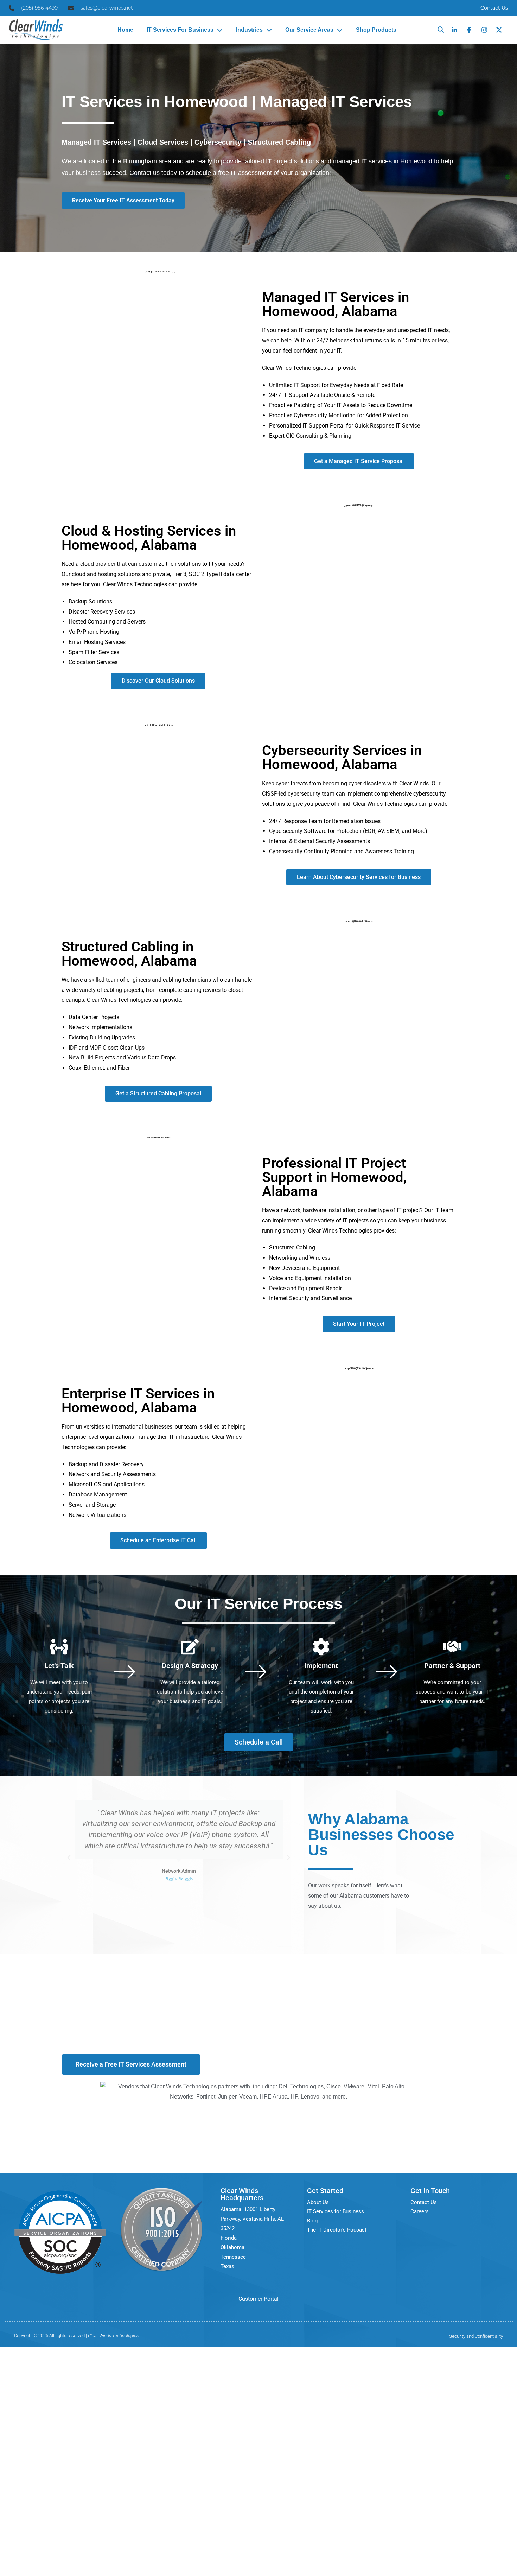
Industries (249, 30)
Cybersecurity (218, 142)
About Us (318, 2202)
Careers (420, 2211)
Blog (312, 2221)
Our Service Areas (309, 30)
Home (125, 30)
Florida (229, 2238)
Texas (227, 2266)
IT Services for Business (180, 30)
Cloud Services (162, 142)
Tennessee (233, 2257)
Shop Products (376, 30)
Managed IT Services (96, 142)
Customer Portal (258, 2299)
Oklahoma (232, 2247)
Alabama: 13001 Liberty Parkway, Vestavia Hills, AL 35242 (252, 2219)
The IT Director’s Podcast (337, 2230)
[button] (441, 30)
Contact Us (494, 8)
